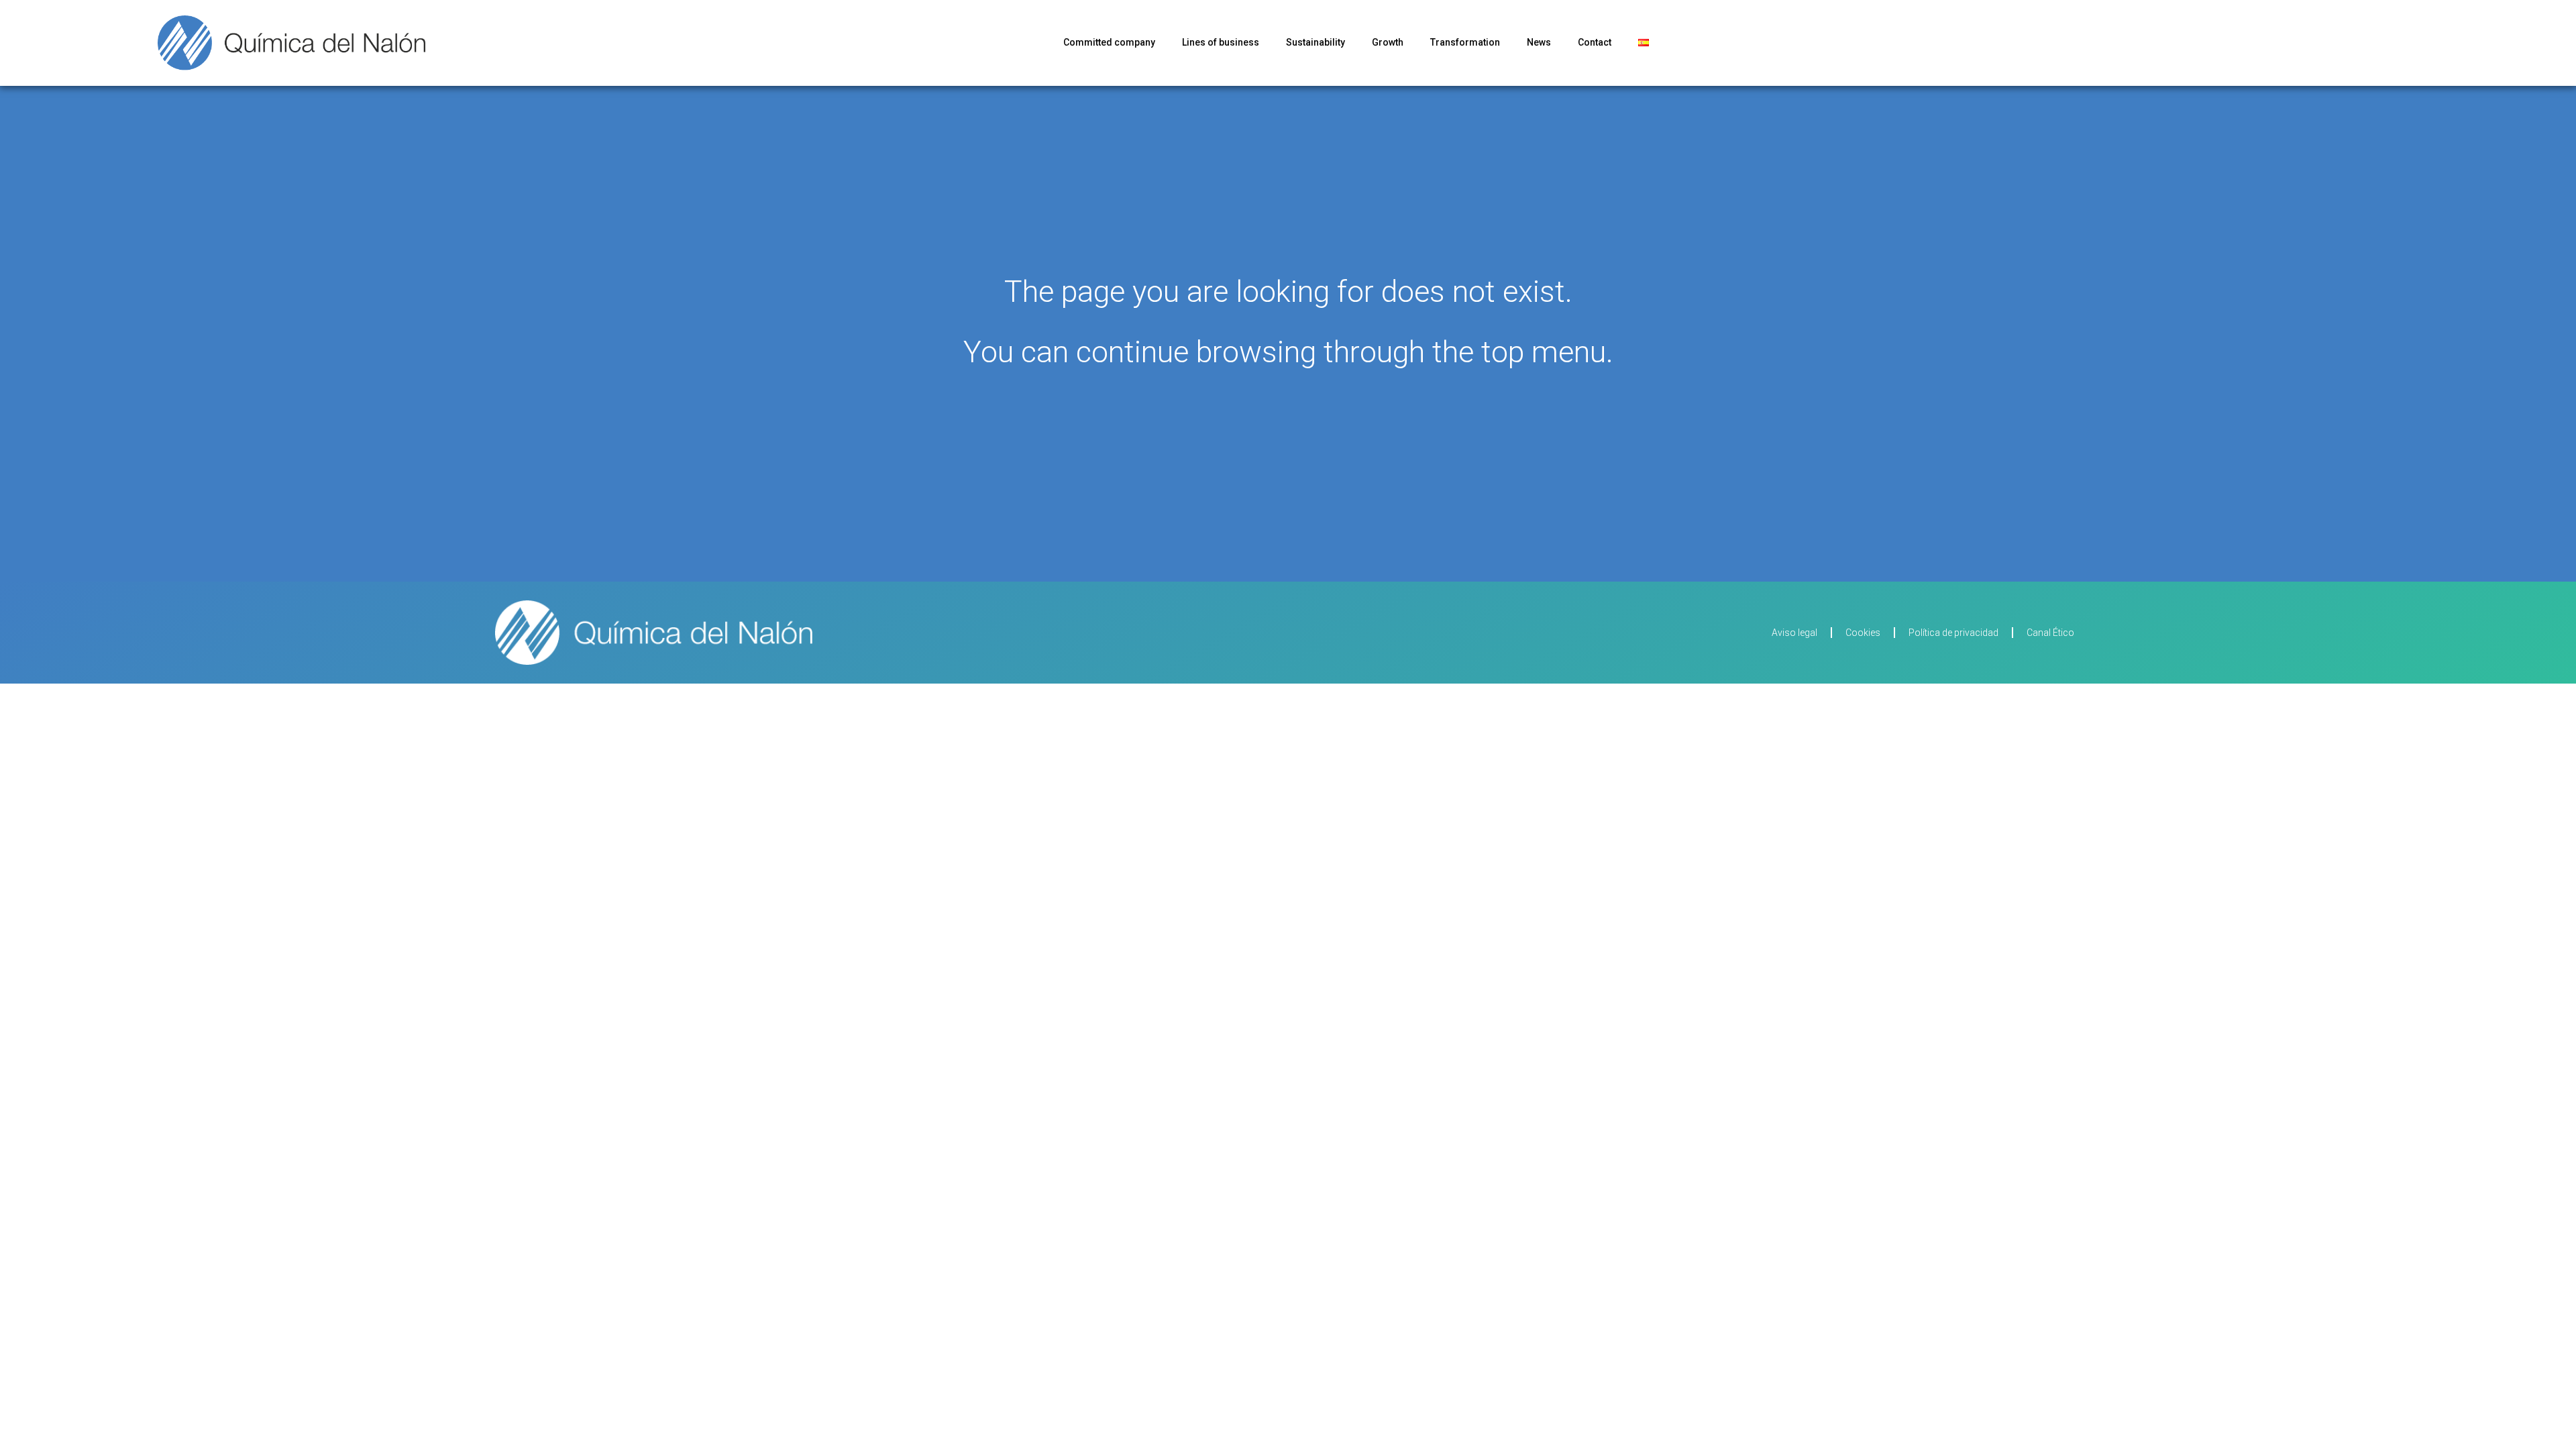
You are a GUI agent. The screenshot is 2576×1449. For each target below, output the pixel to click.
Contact (1595, 42)
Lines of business (1221, 42)
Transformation (1465, 42)
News (1539, 42)
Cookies (1863, 633)
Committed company (1109, 42)
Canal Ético (2050, 633)
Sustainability (1316, 42)
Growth (1388, 42)
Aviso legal (1794, 633)
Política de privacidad (1953, 633)
